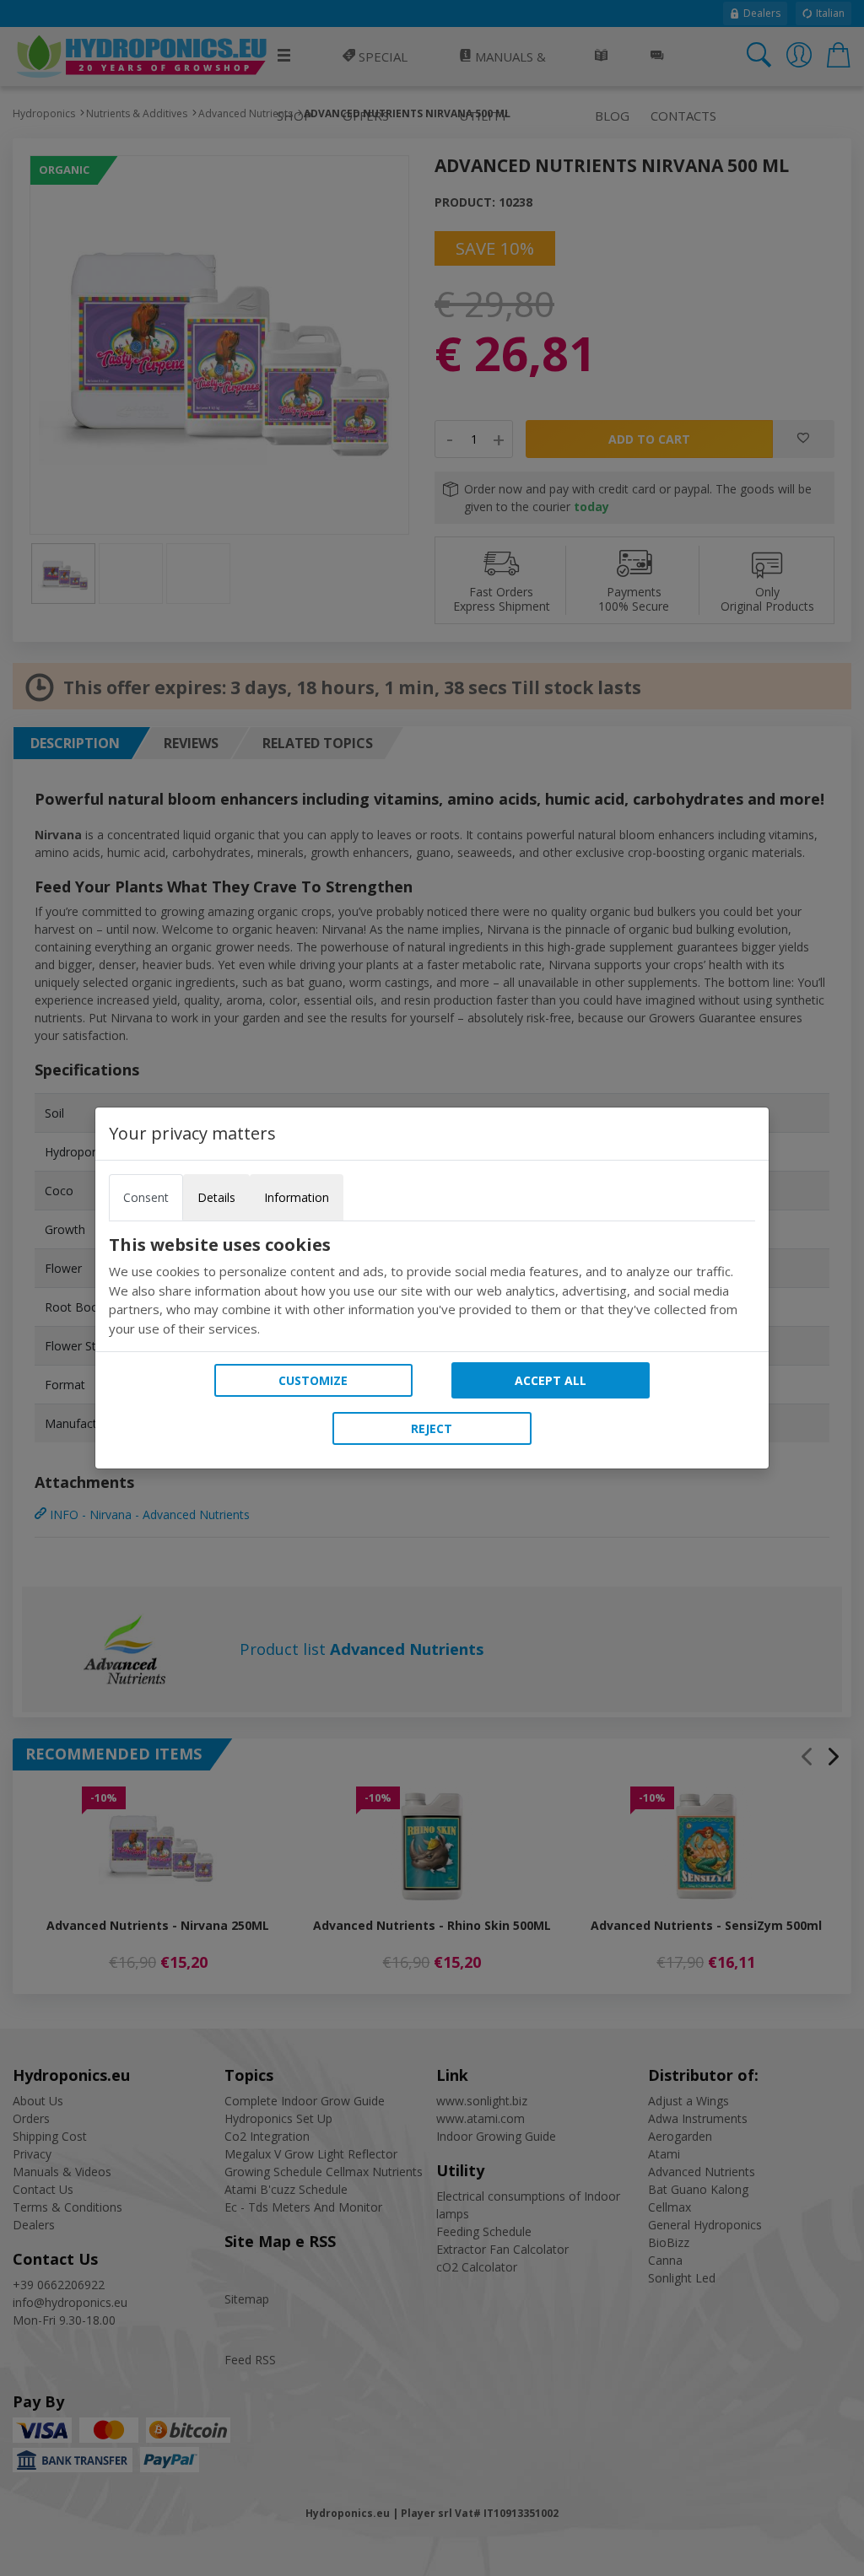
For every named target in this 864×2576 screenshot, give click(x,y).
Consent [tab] (146, 1197)
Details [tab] (216, 1197)
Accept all (551, 1380)
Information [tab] (297, 1197)
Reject (432, 1428)
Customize (313, 1380)
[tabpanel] (432, 1286)
